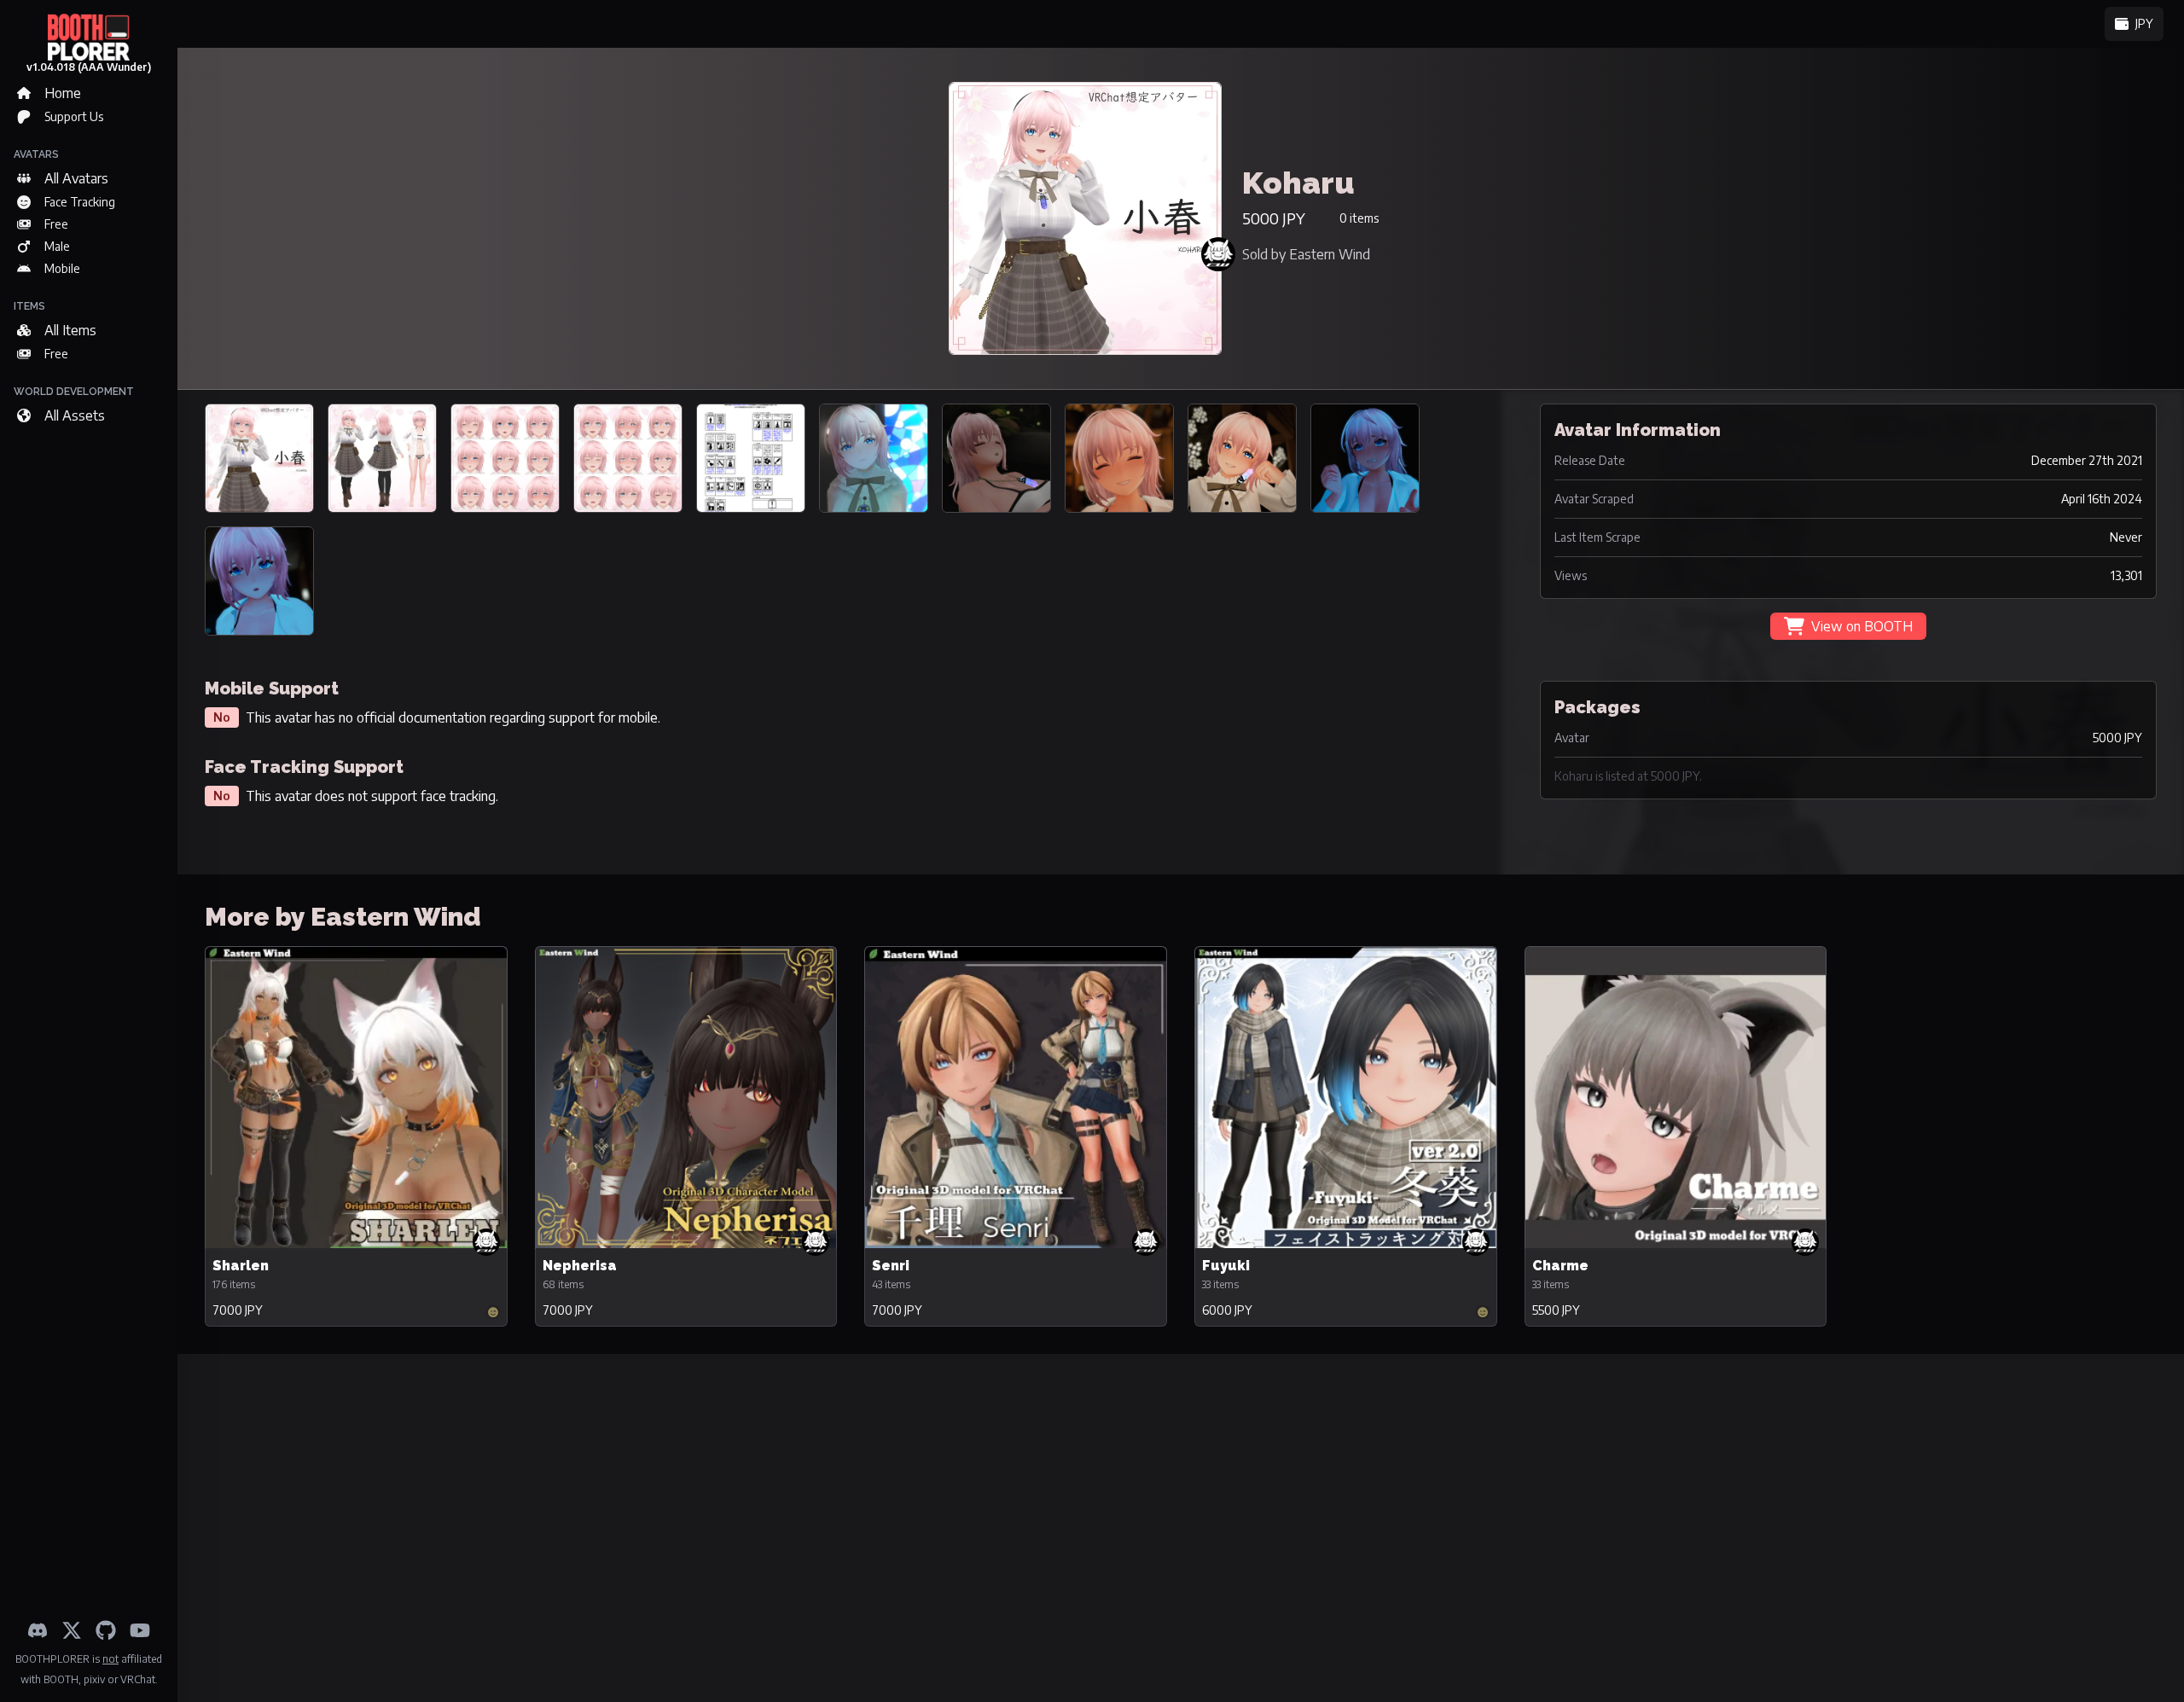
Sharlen (241, 1266)
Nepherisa (580, 1266)
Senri (891, 1266)
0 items (1359, 218)
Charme (1560, 1266)
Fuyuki (1226, 1266)
